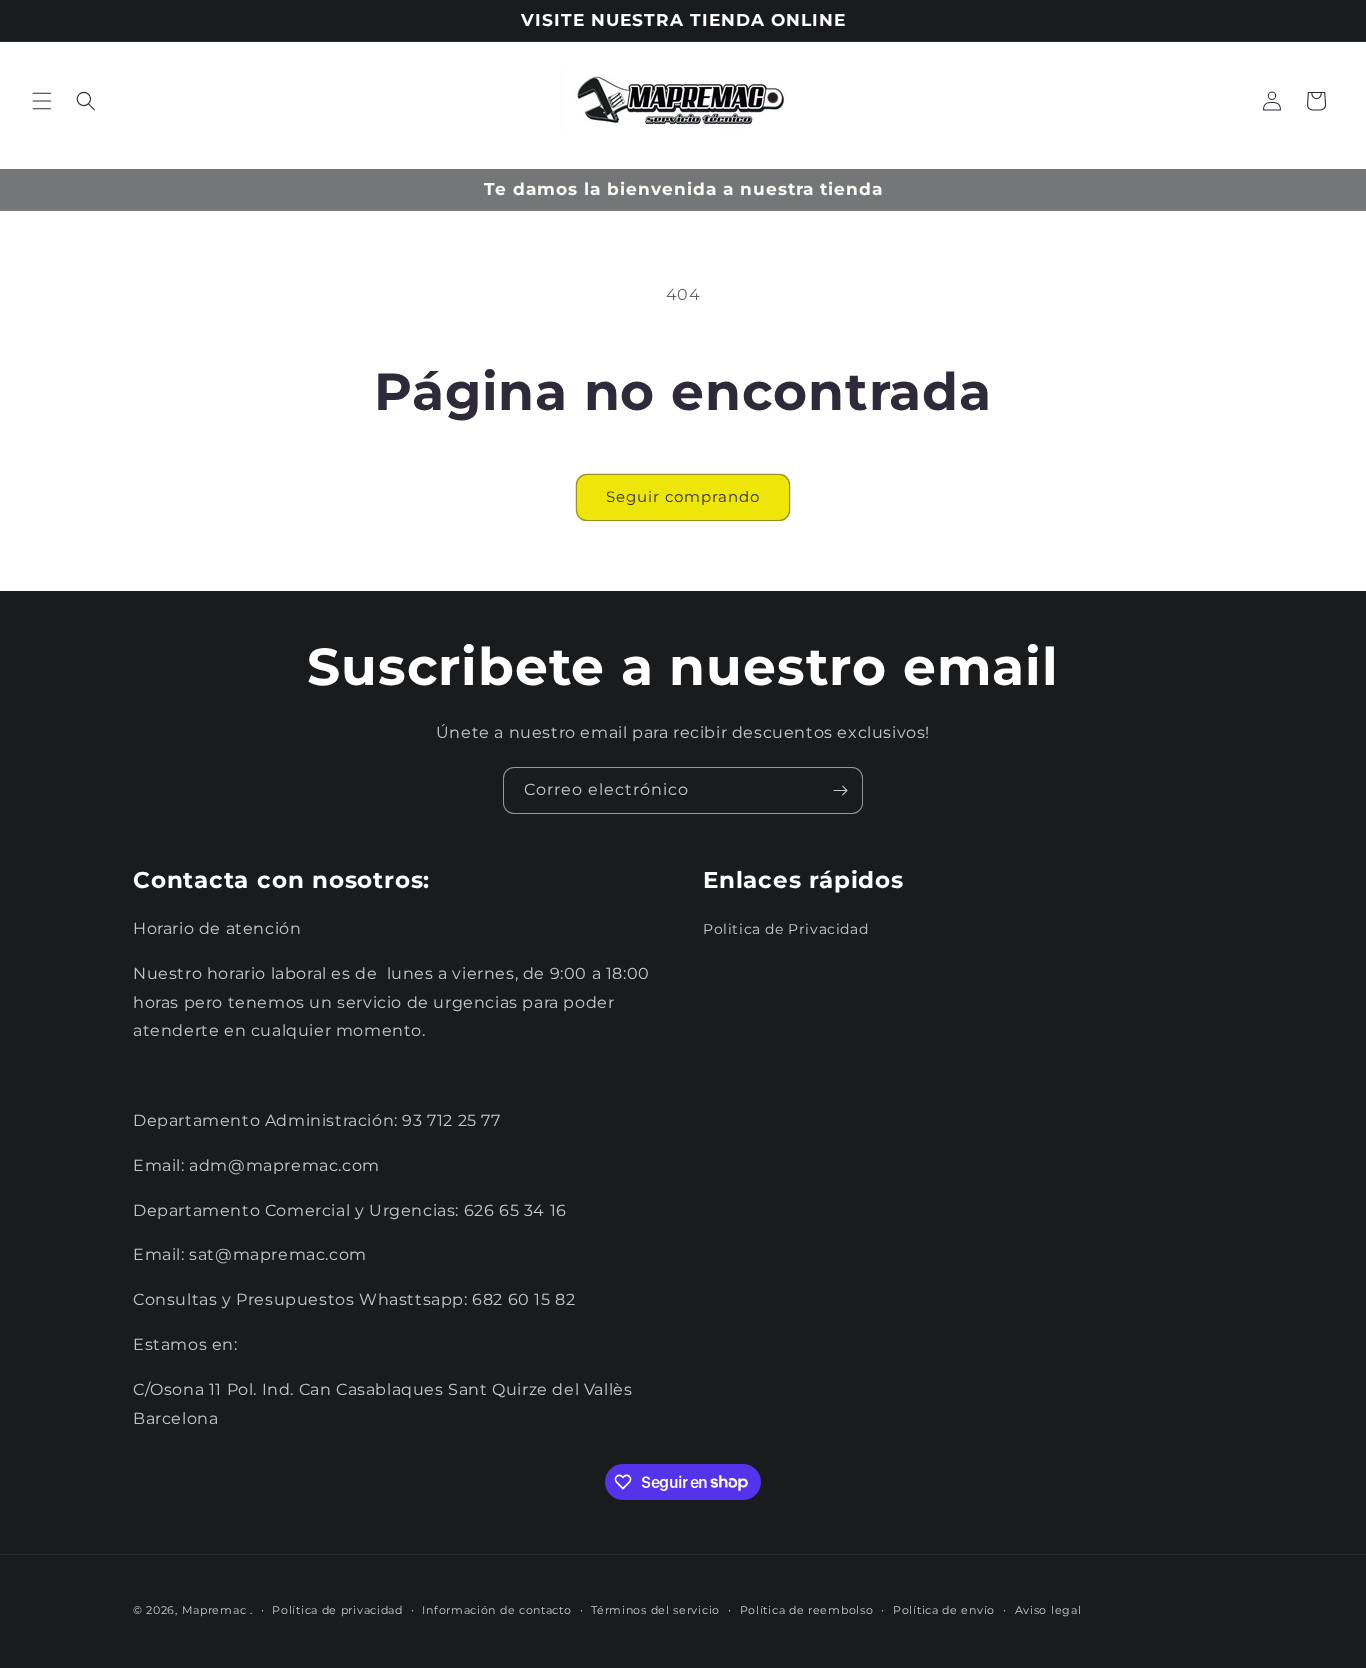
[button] (42, 101)
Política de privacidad (337, 1609)
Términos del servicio (655, 1609)
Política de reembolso (807, 1609)
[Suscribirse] (840, 790)
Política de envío (944, 1609)
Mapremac (214, 1610)
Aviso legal (1048, 1609)
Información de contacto (496, 1609)
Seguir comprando (683, 496)
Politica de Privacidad (785, 929)
